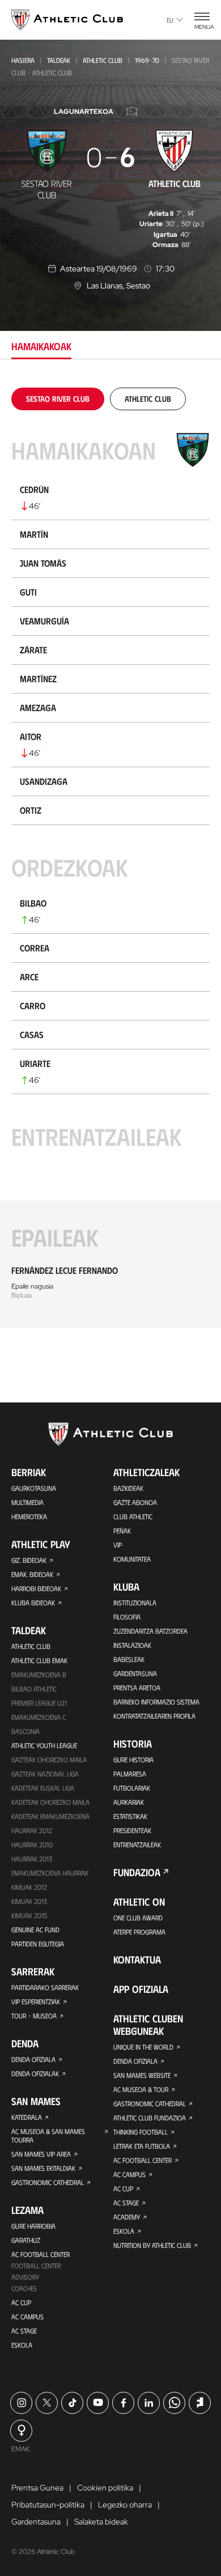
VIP (118, 1545)
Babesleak (129, 1659)
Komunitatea (132, 1559)
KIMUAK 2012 (29, 1887)
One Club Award (138, 1918)
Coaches (24, 2288)
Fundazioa (137, 1872)
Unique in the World (143, 2047)
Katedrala (27, 2117)
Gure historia (133, 1759)
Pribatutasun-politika (48, 2505)
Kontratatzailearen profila (154, 1716)
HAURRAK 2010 (32, 1844)
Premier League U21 (39, 1703)
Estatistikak (130, 1816)
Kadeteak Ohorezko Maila (50, 1802)
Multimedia (27, 1502)
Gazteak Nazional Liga (45, 1774)
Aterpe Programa (139, 1932)
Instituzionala (135, 1602)
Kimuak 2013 (29, 1901)
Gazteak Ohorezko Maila (49, 1759)
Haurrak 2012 (32, 1830)
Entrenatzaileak (137, 1844)
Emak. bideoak (32, 1574)
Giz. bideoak (29, 1560)
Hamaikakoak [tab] (41, 346)
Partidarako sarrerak (45, 1987)
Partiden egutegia (38, 1944)
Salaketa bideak (101, 2522)
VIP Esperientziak (36, 2001)
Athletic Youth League (44, 1745)
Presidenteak (132, 1830)
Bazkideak (128, 1488)
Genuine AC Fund (35, 1929)
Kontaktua (137, 1959)
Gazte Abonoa (135, 1502)
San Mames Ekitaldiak (43, 2168)
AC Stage (24, 2331)
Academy (127, 2217)
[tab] (58, 399)
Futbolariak (132, 1788)
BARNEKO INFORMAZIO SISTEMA (156, 1702)
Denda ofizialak (35, 2073)
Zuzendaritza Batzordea (150, 1631)
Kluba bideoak (33, 1602)
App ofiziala (141, 1989)
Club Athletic (133, 1516)
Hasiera (23, 60)
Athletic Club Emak (39, 1660)
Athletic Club (103, 60)
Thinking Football (141, 2132)
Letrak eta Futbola (142, 2146)
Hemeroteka (29, 1516)
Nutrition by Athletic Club (152, 2245)
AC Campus (27, 2316)
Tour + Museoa (34, 2016)
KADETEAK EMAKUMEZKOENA (50, 1816)
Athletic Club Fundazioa (150, 2118)
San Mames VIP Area (41, 2154)
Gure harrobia (33, 2226)
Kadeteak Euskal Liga (43, 1788)
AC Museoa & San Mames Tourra (48, 2135)
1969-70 (147, 60)
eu (170, 20)
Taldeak (59, 60)
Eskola (22, 2345)
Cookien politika (105, 2488)
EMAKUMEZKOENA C (39, 1717)
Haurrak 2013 (32, 1859)
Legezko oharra (125, 2505)
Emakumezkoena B (39, 1674)
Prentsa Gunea (37, 2488)
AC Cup (21, 2302)
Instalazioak (132, 1645)
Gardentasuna (135, 1673)
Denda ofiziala (33, 2059)
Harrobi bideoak (36, 1588)
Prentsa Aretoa (137, 1687)
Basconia (25, 1731)
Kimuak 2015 (29, 1915)
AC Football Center (41, 2254)
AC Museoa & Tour (141, 2089)
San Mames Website (142, 2075)
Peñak (122, 1531)
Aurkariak (129, 1802)
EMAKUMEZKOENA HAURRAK (50, 1873)
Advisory (25, 2277)
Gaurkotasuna (34, 1488)
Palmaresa (130, 1774)
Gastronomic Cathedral (48, 2182)
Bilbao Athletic (34, 1689)
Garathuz (26, 2240)
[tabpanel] (110, 858)
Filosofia (127, 1617)
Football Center (36, 2265)
